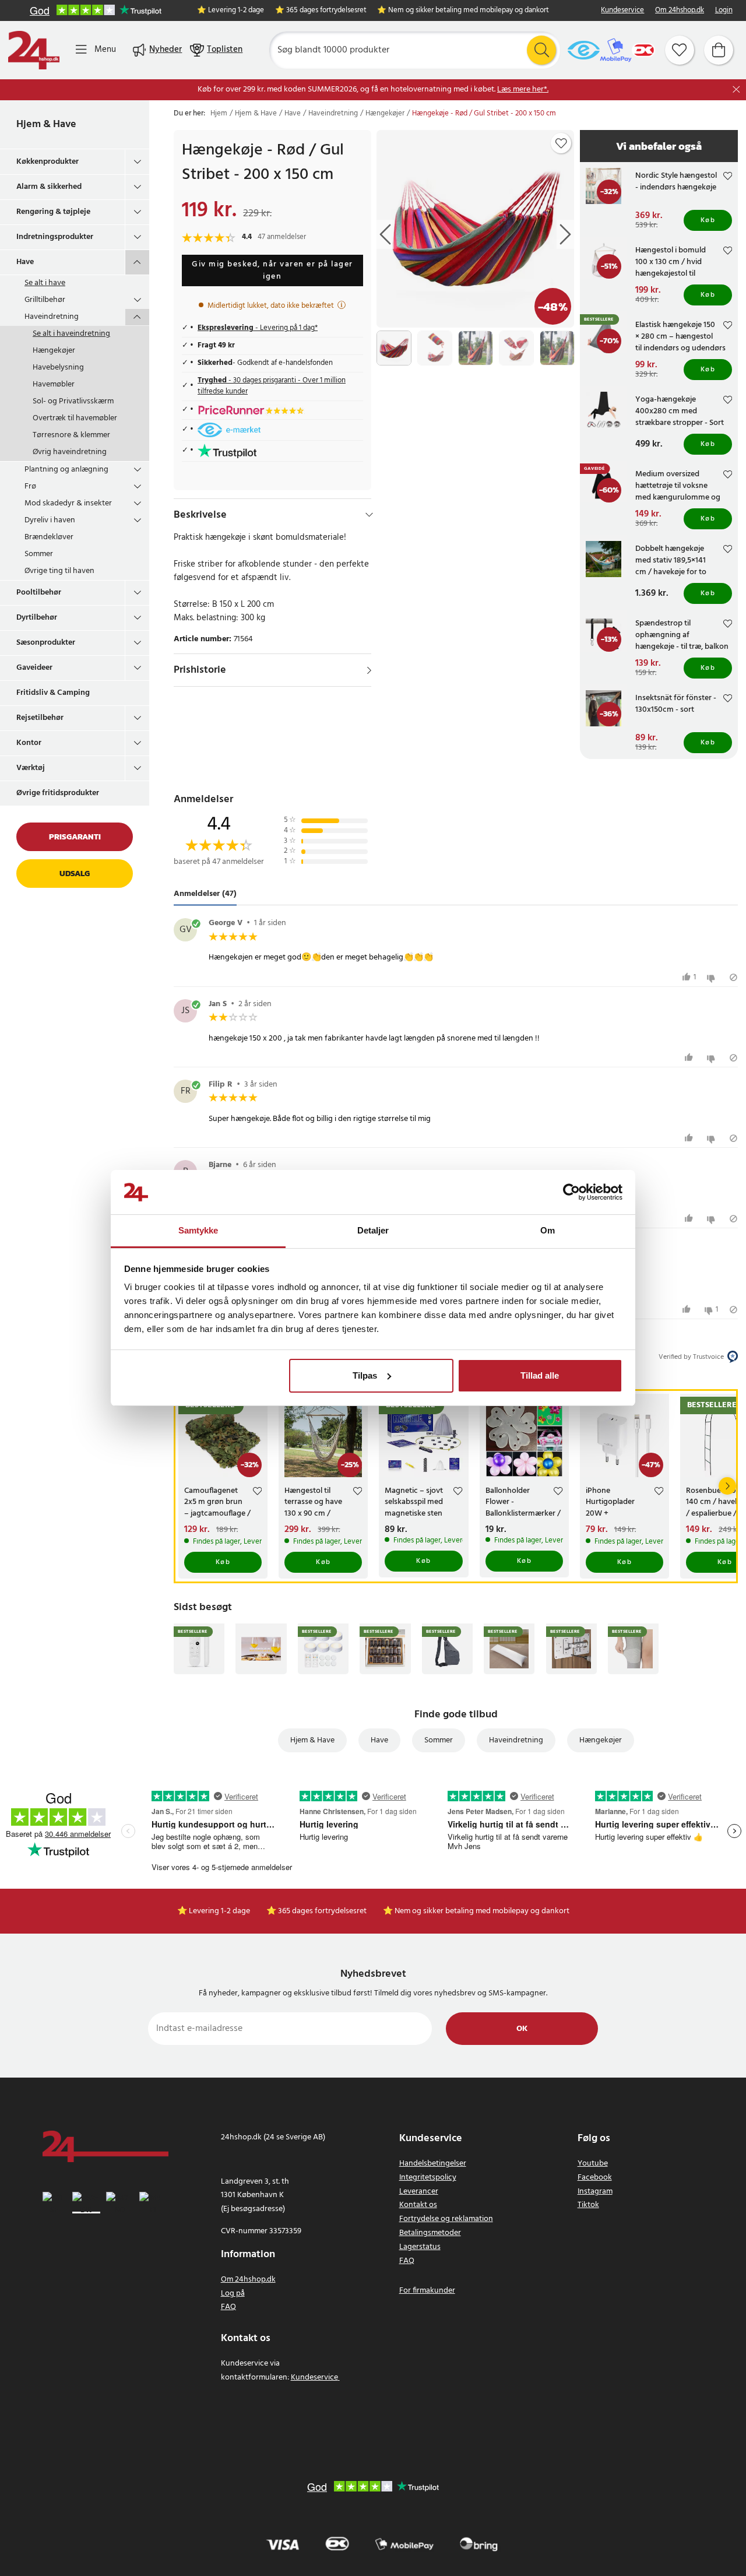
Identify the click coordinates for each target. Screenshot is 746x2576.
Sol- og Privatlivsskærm (73, 401)
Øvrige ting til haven (59, 571)
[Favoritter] (680, 50)
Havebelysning (58, 368)
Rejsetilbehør (40, 718)
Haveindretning (52, 317)
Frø (30, 486)
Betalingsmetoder (430, 2233)
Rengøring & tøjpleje (53, 212)
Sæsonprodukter (46, 643)
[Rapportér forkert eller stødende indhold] (733, 977)
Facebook (595, 2178)
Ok (522, 2029)
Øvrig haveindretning (70, 452)
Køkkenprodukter (47, 162)
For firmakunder (427, 2291)
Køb (708, 220)
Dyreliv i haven (50, 520)
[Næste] (727, 1486)
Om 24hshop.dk (680, 11)
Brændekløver (49, 537)
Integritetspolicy (428, 2178)
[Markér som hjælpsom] (690, 1058)
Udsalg (75, 874)
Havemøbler (54, 384)
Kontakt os (418, 2205)
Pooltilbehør (39, 593)
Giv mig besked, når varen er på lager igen (272, 270)
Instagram (595, 2192)
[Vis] (369, 670)
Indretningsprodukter (55, 237)
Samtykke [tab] (198, 1230)
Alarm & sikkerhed (49, 187)
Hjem (219, 114)
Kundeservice (622, 11)
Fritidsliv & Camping (53, 693)
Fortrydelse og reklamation (446, 2219)
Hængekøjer (54, 351)
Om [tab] (548, 1230)
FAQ (228, 2307)
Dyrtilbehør (37, 618)
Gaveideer (34, 668)
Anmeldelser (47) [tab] (205, 894)
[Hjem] (34, 50)
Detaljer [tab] (373, 1230)
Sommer (39, 554)
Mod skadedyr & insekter (68, 503)
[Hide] (369, 515)
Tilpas (365, 1375)
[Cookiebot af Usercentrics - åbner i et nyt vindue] (571, 1192)
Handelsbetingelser (433, 2164)
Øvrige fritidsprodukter (58, 793)
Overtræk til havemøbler (75, 418)
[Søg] (541, 50)
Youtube (593, 2164)
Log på (233, 2294)
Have (25, 262)
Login (724, 11)
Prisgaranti (75, 837)
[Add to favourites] (561, 143)
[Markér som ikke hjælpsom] (712, 977)
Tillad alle (540, 1375)
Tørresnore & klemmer (71, 435)
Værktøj (31, 768)
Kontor (29, 743)
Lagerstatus (420, 2247)
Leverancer (419, 2192)
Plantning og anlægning (66, 470)
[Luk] (736, 89)
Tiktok (588, 2205)
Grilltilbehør (45, 300)
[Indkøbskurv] (719, 50)
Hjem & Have (46, 124)
